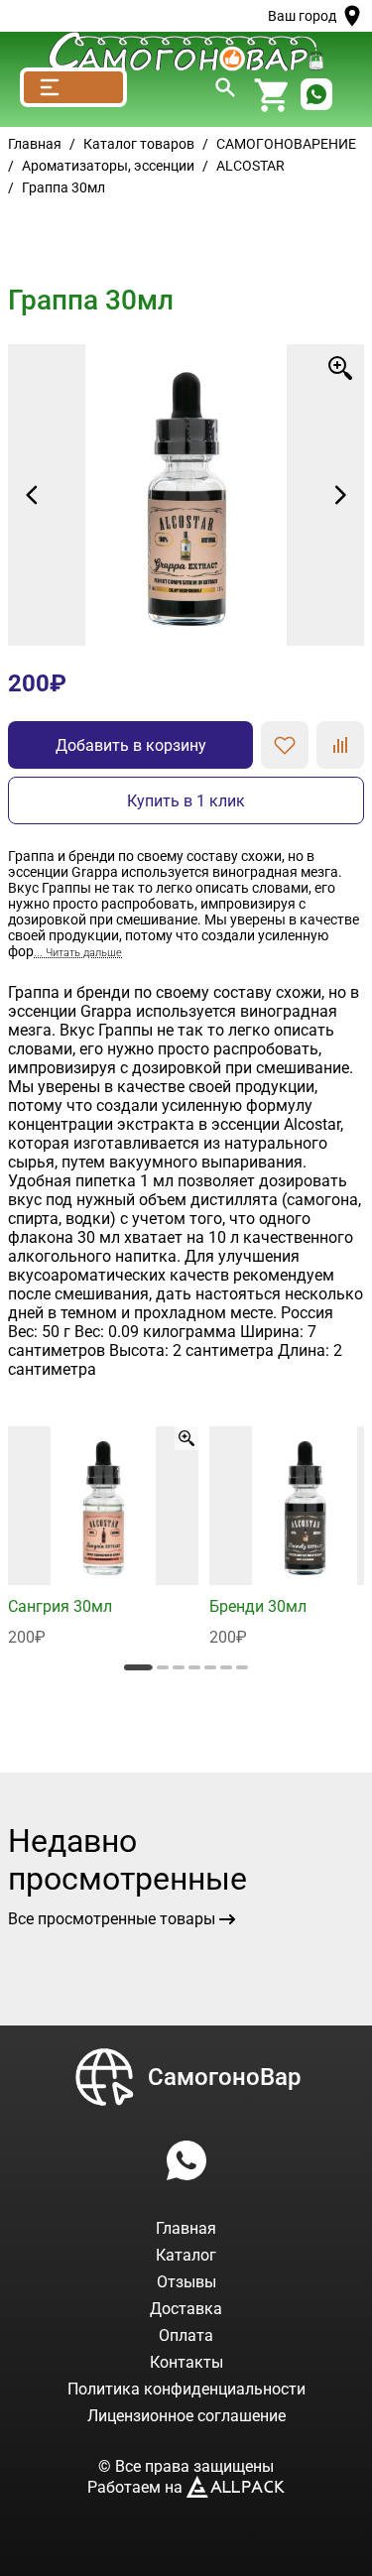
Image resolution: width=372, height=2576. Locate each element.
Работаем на (137, 2487)
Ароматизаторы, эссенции (108, 166)
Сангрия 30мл (60, 1606)
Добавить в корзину (131, 745)
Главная (35, 144)
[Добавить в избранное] (285, 745)
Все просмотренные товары (112, 1919)
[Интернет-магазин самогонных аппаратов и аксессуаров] (186, 52)
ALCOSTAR (250, 166)
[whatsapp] (316, 96)
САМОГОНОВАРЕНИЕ (286, 144)
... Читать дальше (78, 953)
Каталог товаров (139, 144)
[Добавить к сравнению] (340, 745)
